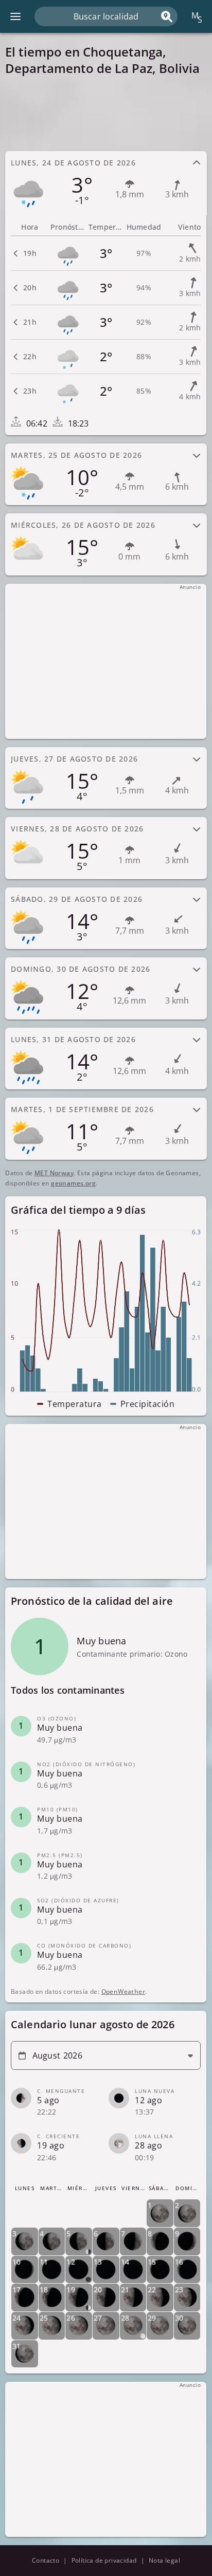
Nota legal (164, 2560)
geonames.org (73, 1183)
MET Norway (54, 1173)
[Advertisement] (106, 113)
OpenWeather (123, 1991)
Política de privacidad (104, 2560)
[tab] (106, 182)
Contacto (46, 2560)
